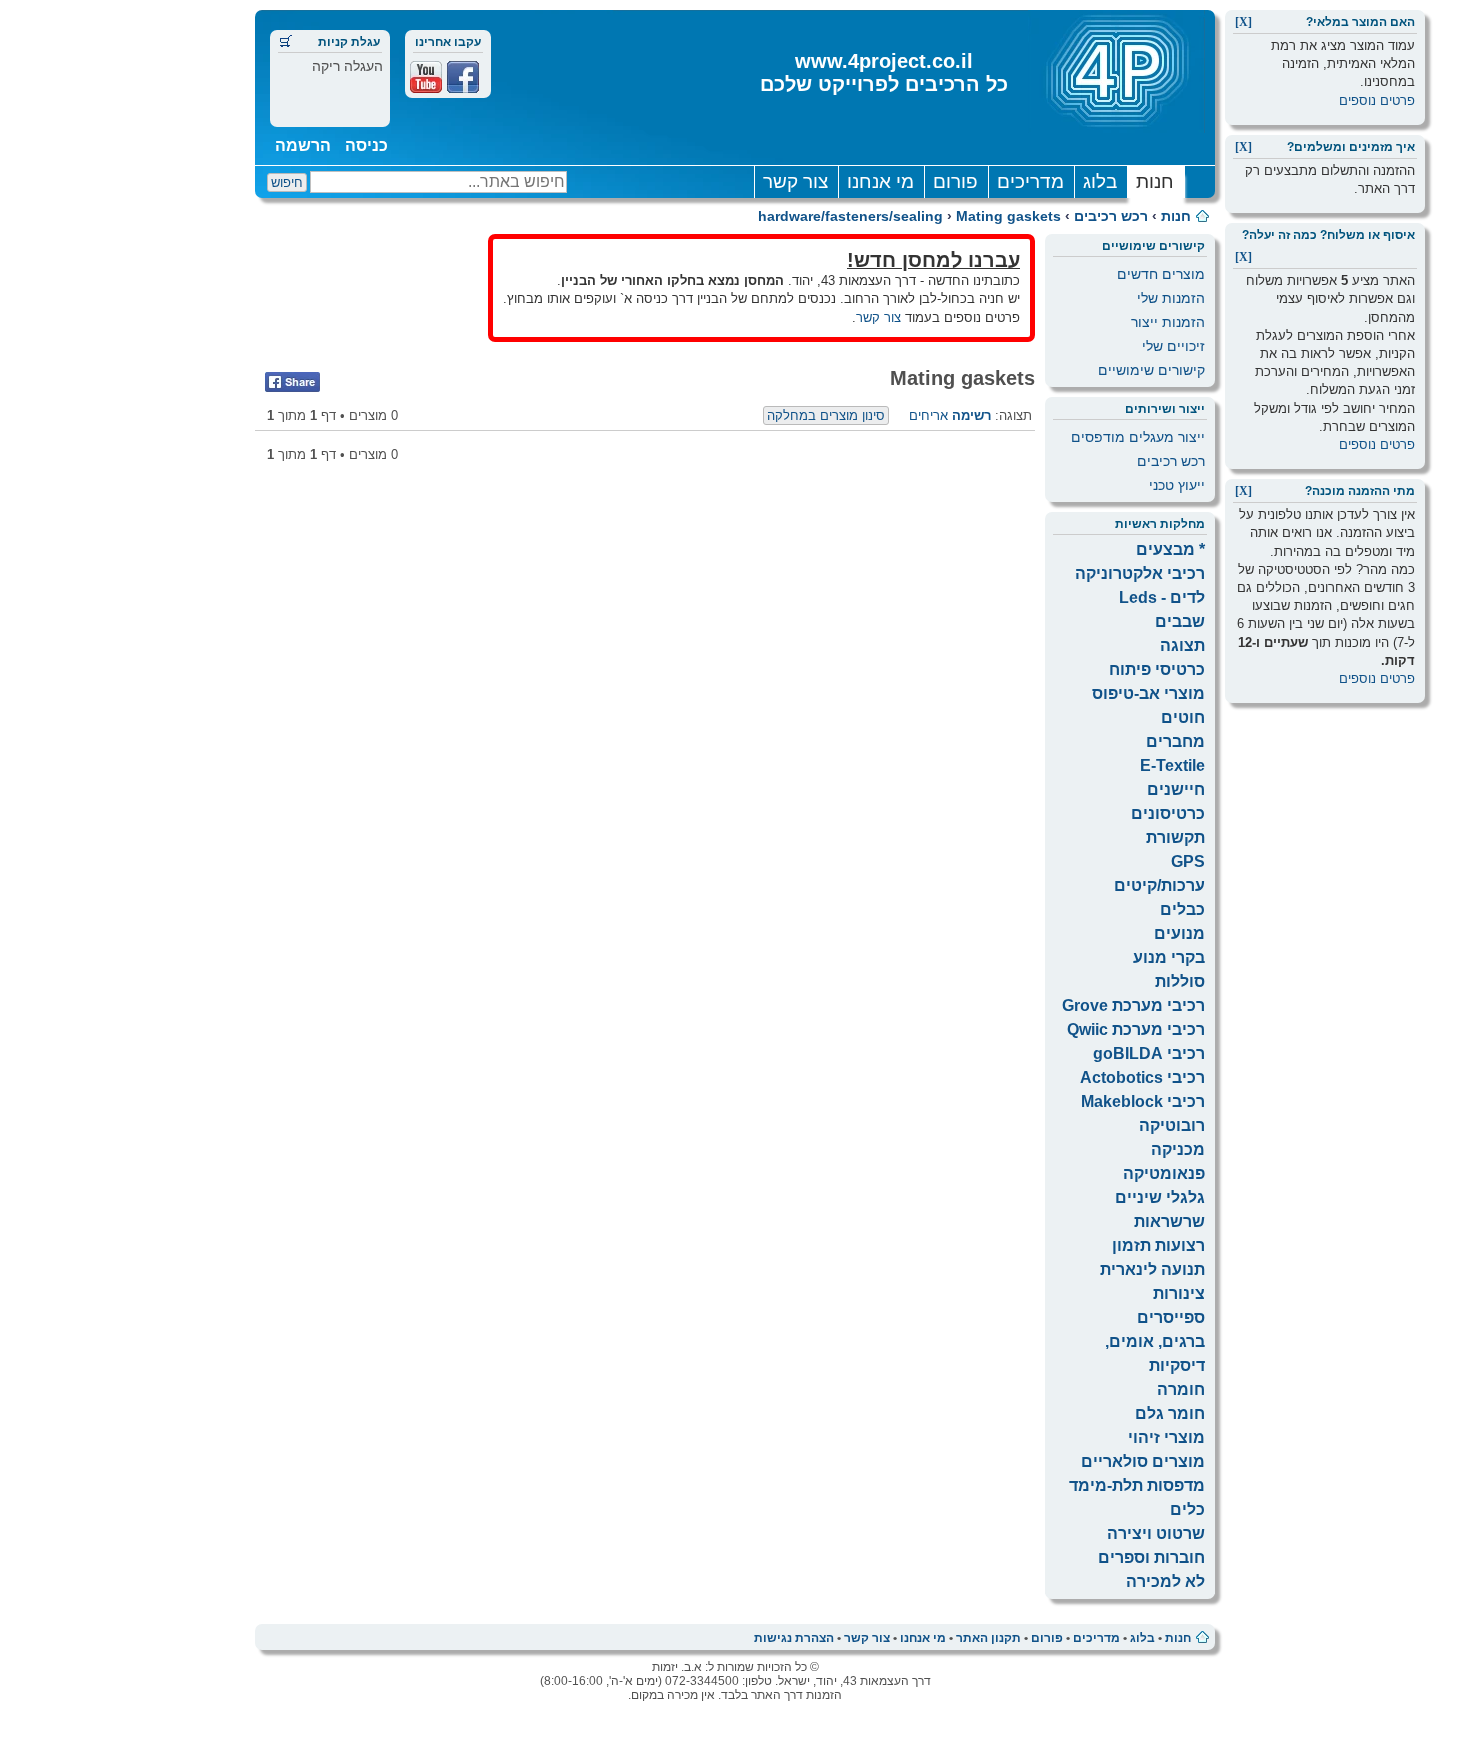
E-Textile (1172, 765)
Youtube (426, 77)
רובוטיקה (1172, 1125)
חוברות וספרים (1151, 1557)
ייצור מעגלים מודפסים (1138, 437)
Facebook (463, 77)
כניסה (366, 145)
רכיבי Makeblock (1143, 1101)
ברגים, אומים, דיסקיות (1155, 1353)
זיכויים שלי (1173, 346)
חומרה (1181, 1389)
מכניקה (1178, 1149)
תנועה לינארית (1152, 1269)
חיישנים (1176, 789)
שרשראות (1169, 1221)
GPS (1188, 861)
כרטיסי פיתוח (1157, 669)
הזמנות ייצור (1168, 322)
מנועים (1179, 933)
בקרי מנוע (1169, 957)
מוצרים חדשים (1161, 274)
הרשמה (303, 145)
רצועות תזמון (1158, 1245)
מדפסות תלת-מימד (1137, 1485)
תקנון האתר (988, 1638)
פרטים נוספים (1377, 100)
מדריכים (1030, 181)
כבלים (1182, 909)
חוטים (1183, 717)
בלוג (1100, 181)
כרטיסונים (1168, 813)
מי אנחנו (880, 181)
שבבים (1180, 621)
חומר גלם (1170, 1413)
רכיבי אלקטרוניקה (1140, 573)
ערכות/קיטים (1159, 885)
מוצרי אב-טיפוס (1148, 693)
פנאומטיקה (1164, 1173)
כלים (1187, 1509)
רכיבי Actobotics (1142, 1077)
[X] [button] (1243, 22)
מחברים (1175, 741)
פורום (955, 181)
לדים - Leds (1162, 597)
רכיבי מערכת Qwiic (1136, 1029)
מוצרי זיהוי (1166, 1437)
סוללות (1180, 981)
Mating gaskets (1008, 216)
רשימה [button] (971, 415)
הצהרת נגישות (794, 1638)
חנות (1155, 181)
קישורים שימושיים (1151, 370)
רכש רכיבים (1111, 216)
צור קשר (795, 181)
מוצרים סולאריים (1143, 1461)
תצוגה (1182, 645)
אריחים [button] (928, 415)
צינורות (1179, 1293)
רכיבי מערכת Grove (1133, 1005)
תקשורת (1175, 837)
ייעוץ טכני (1177, 485)
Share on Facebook (292, 382)
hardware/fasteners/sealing (850, 216)
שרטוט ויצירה (1156, 1533)
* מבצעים (1170, 549)
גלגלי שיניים (1160, 1197)
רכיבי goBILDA (1149, 1053)
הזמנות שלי (1171, 298)
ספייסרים (1171, 1317)
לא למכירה (1165, 1581)
